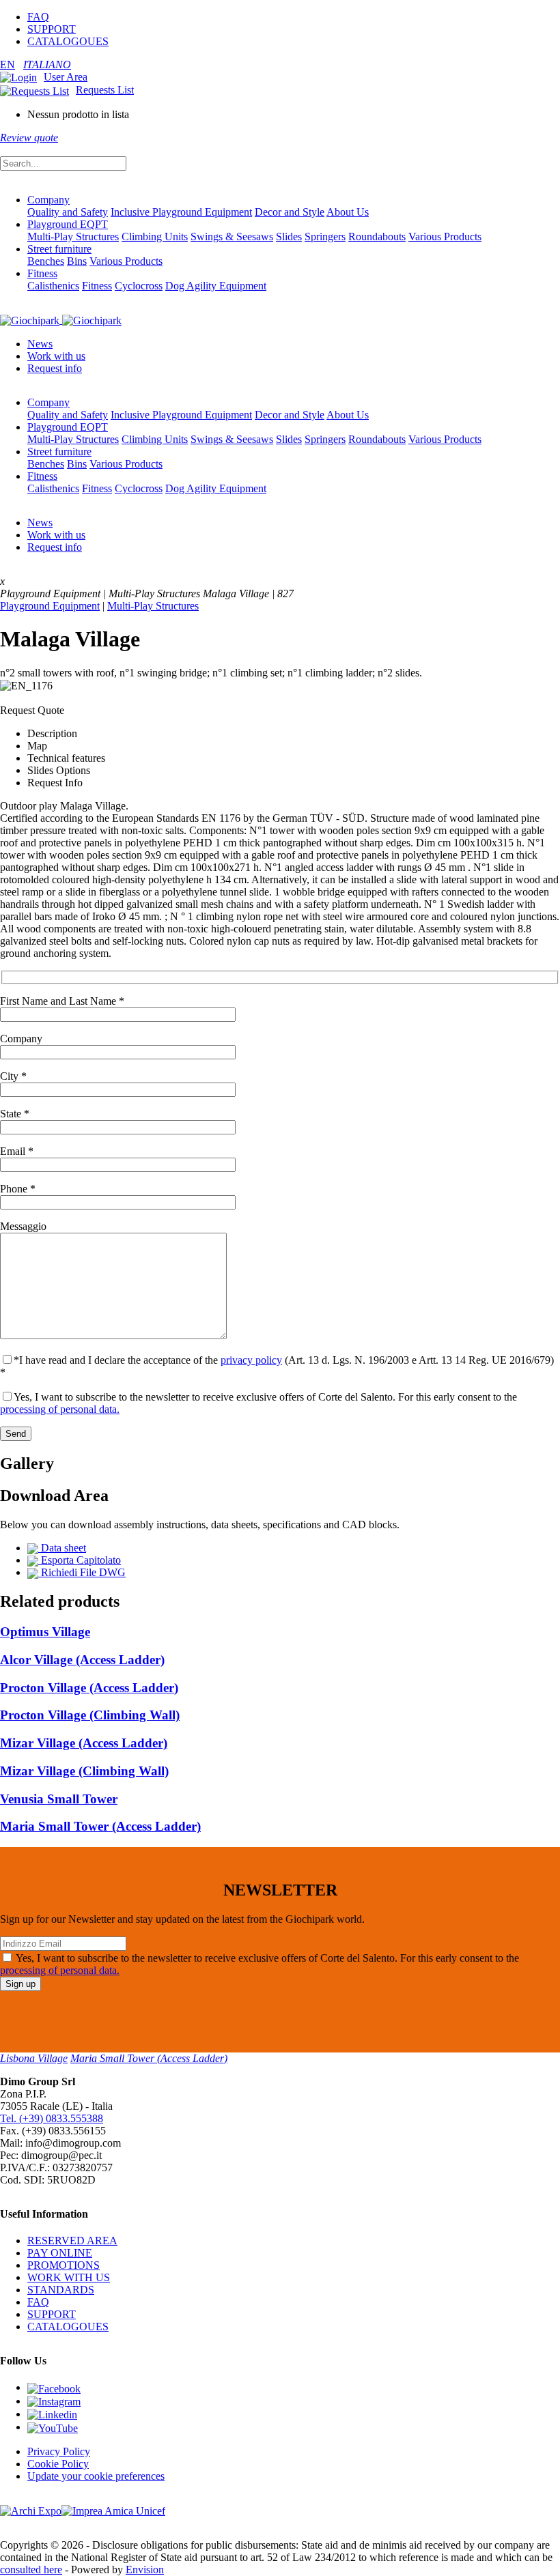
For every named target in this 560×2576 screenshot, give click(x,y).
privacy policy (251, 1360)
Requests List (105, 90)
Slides (289, 237)
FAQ (38, 17)
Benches (46, 261)
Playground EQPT (68, 224)
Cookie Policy (58, 2464)
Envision (145, 2570)
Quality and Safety (68, 212)
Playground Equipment (50, 606)
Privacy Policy (59, 2451)
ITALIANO (47, 65)
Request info (55, 368)
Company (48, 200)
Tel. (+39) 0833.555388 (52, 2118)
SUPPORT (52, 29)
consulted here (31, 2570)
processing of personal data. (60, 1409)
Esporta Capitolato (80, 1560)
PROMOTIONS (64, 2265)
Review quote (29, 138)
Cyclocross (139, 286)
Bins (77, 261)
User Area (66, 77)
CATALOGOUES (68, 41)
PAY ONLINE (60, 2253)
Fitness (42, 273)
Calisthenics (53, 286)
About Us (348, 212)
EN (8, 65)
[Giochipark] (61, 320)
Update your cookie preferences (96, 2476)
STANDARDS (61, 2290)
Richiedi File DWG (82, 1572)
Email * (17, 1151)
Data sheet (62, 1548)
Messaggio (23, 1226)
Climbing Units (155, 237)
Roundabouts (377, 237)
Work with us (56, 356)
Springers (325, 237)
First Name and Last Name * (62, 1001)
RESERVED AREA (72, 2241)
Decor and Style (290, 212)
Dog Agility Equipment (216, 286)
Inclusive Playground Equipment (181, 212)
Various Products (445, 237)
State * (15, 1114)
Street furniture (59, 249)
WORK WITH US (69, 2277)
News (40, 344)
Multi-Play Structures (73, 237)
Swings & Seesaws (232, 237)
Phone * (18, 1189)
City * (13, 1076)
